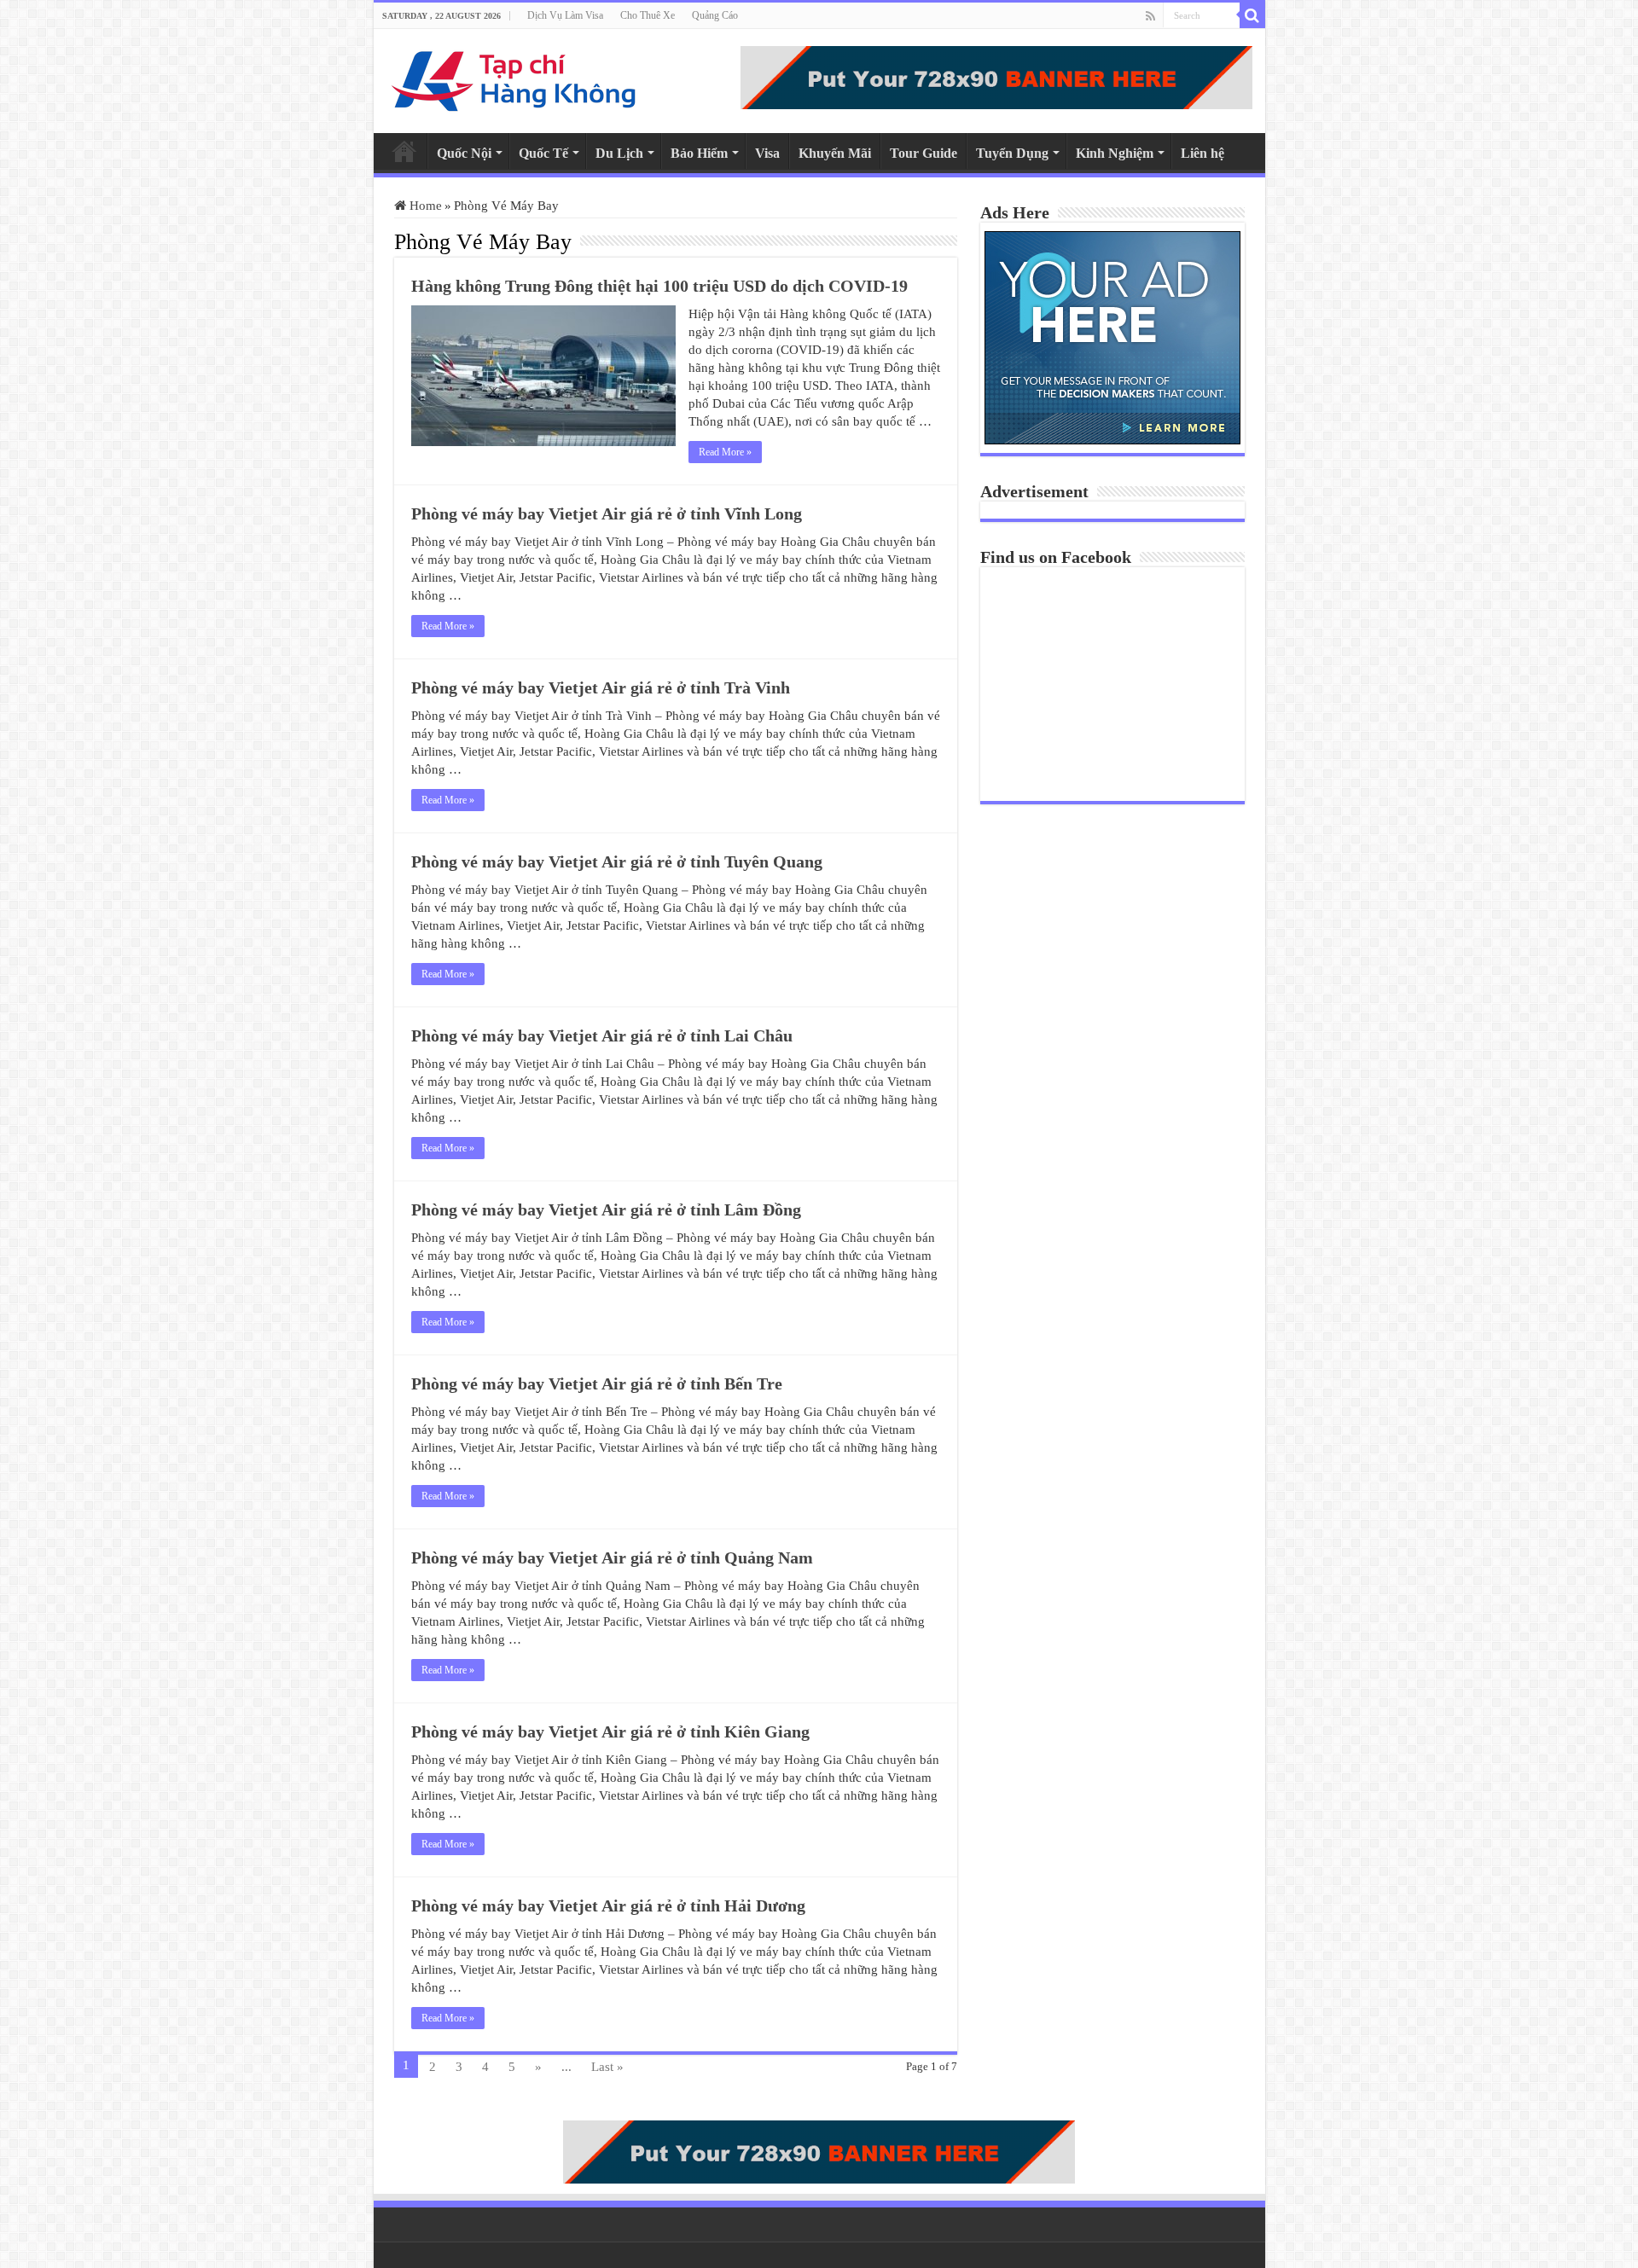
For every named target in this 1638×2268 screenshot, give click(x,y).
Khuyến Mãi (835, 153)
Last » (607, 2067)
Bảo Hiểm (699, 153)
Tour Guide (924, 153)
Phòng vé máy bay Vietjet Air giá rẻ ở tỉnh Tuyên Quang (617, 861)
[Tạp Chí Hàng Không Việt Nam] (514, 77)
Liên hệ (1202, 153)
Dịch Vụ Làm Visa (565, 15)
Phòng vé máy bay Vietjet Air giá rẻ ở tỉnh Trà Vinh (601, 687)
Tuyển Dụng (1012, 153)
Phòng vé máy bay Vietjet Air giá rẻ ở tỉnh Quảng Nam (612, 1557)
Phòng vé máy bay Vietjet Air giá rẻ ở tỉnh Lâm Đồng (606, 1209)
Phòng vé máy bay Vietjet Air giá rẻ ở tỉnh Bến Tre (597, 1383)
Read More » (725, 452)
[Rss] (1150, 16)
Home (404, 151)
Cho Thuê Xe (648, 15)
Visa (767, 153)
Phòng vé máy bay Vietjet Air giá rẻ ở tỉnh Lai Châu (602, 1035)
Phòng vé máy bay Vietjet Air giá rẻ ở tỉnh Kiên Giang (610, 1731)
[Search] (1252, 15)
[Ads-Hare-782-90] (996, 76)
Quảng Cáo (715, 15)
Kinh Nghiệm (1115, 153)
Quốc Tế (543, 153)
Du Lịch (619, 153)
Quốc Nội (464, 153)
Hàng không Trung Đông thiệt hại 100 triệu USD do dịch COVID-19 (659, 286)
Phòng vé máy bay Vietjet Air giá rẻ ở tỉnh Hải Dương (608, 1905)
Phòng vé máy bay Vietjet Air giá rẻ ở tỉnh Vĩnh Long (607, 513)
